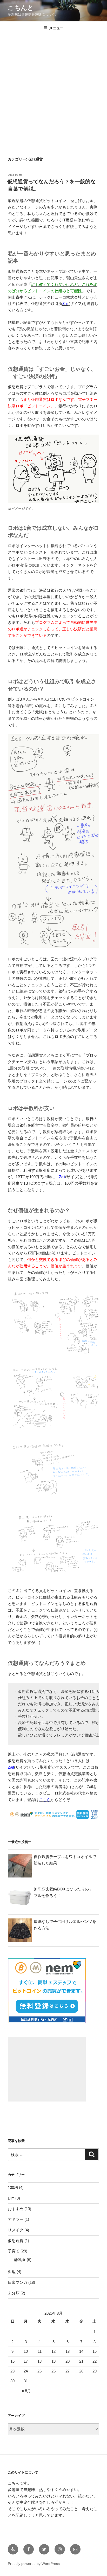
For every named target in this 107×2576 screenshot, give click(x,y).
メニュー (56, 28)
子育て (14, 2251)
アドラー (16, 2219)
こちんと (21, 8)
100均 (13, 2187)
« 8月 (26, 2391)
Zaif (65, 303)
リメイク (16, 2230)
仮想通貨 (16, 2241)
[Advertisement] (53, 91)
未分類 (14, 2293)
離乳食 (20, 2260)
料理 (12, 2272)
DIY (11, 2198)
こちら (45, 1800)
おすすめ (16, 2209)
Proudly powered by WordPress (34, 2564)
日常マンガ (18, 2282)
